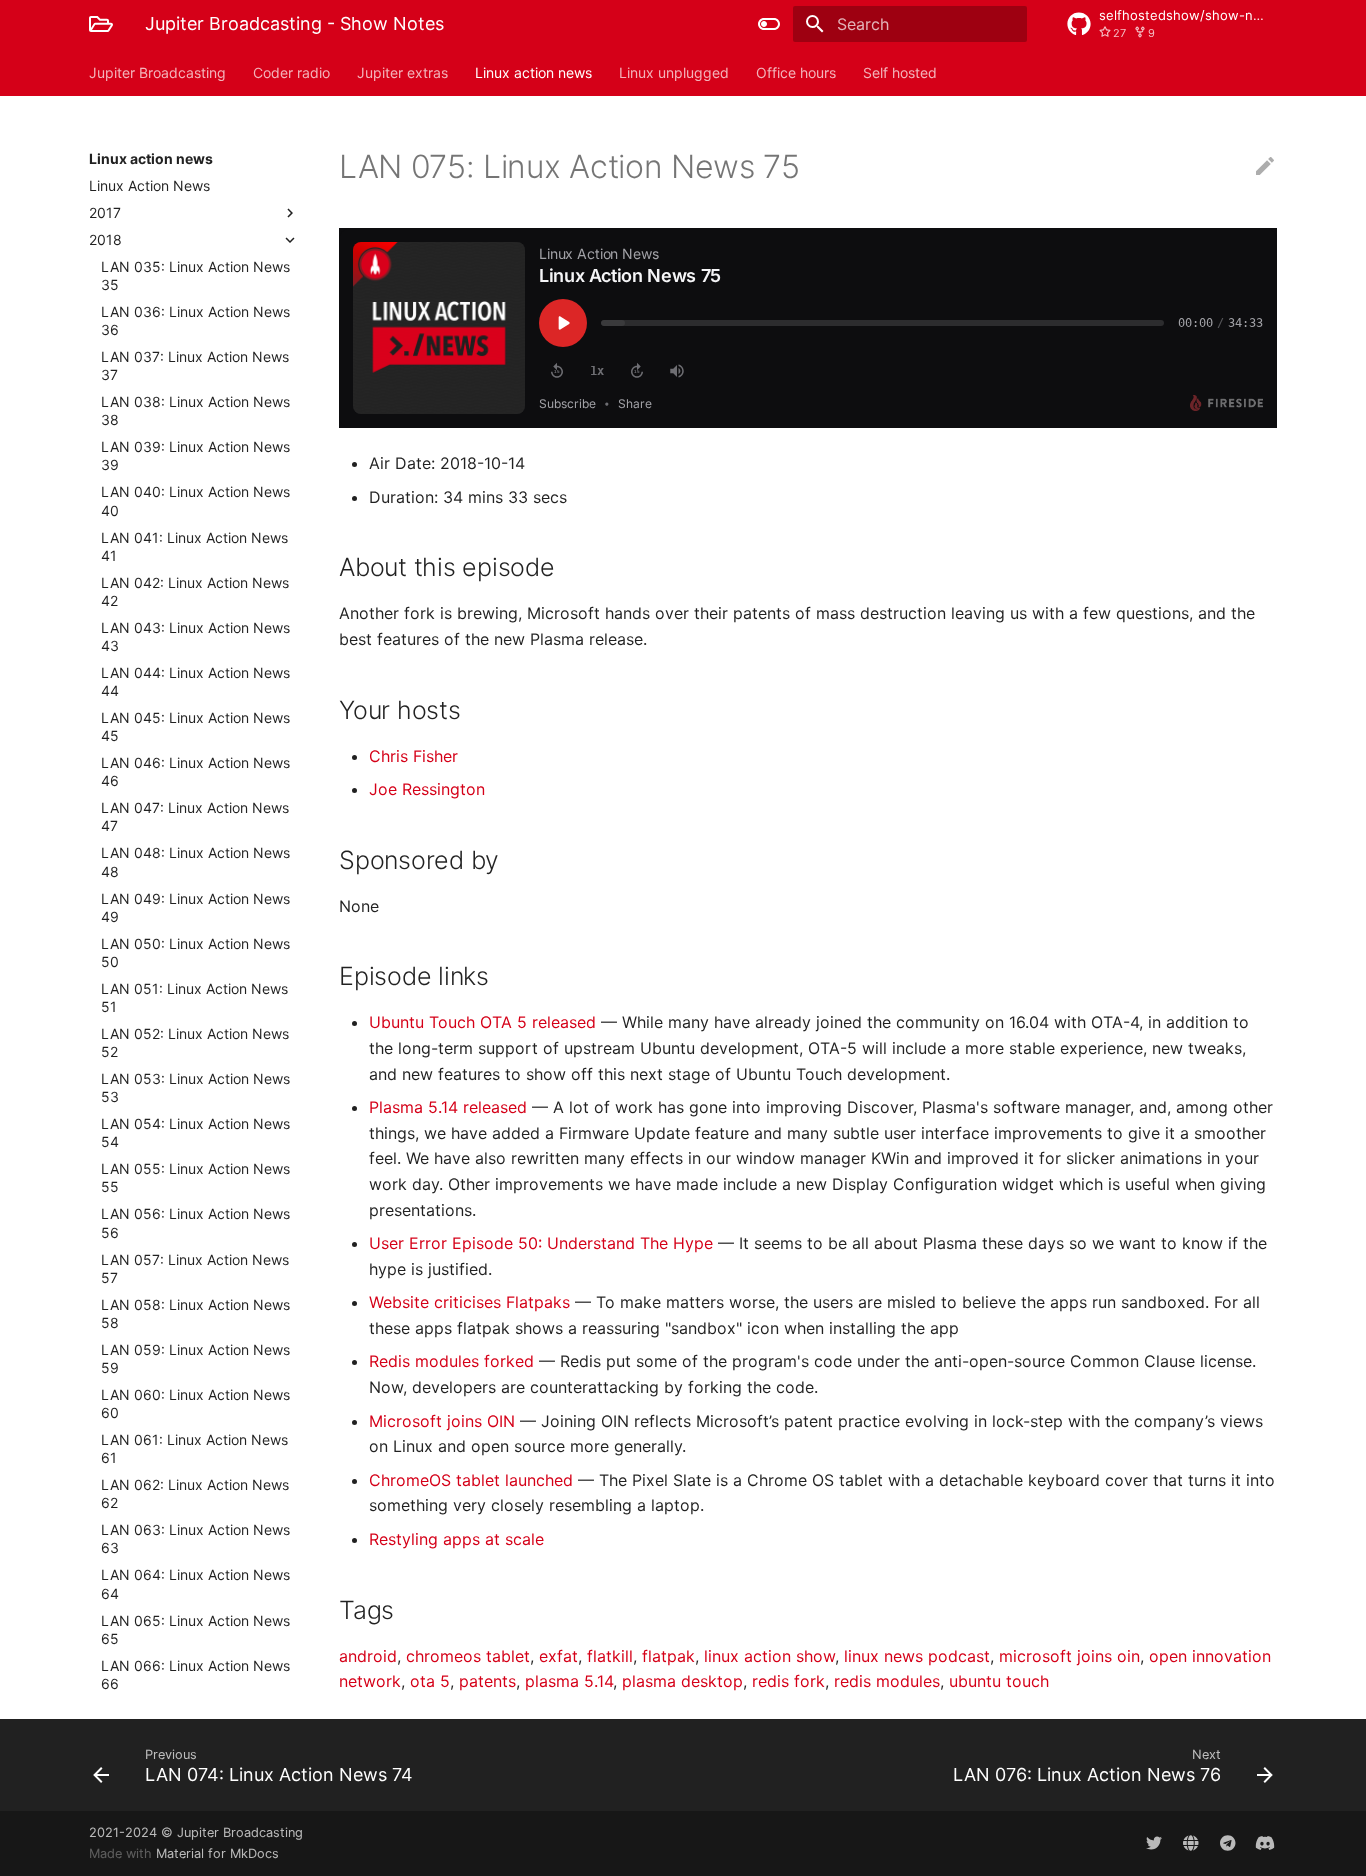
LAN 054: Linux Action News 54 (195, 1132)
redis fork (788, 1681)
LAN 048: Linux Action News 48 (195, 861)
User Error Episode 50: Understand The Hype (543, 1243)
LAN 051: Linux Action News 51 (194, 997)
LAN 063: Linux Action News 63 (195, 1538)
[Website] (1191, 1843)
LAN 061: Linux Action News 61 (194, 1448)
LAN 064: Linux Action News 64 (195, 1583)
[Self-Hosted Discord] (1265, 1843)
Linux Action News (149, 185)
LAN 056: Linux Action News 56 (195, 1222)
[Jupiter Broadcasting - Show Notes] (101, 24)
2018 (105, 239)
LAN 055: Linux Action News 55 (195, 1177)
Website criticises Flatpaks (472, 1302)
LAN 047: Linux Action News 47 (195, 816)
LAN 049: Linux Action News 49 (195, 907)
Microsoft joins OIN (444, 1421)
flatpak (668, 1656)
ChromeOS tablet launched (473, 1480)
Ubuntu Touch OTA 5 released (485, 1022)
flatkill (610, 1656)
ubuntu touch (999, 1681)
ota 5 (430, 1681)
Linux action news (533, 72)
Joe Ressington (427, 789)
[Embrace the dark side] (769, 24)
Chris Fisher (413, 756)
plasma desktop (682, 1681)
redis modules (887, 1681)
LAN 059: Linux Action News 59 (195, 1358)
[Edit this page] (1265, 167)
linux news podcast (917, 1656)
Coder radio (291, 72)
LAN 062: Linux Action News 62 (195, 1493)
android (368, 1656)
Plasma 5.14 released (450, 1107)
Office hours (796, 72)
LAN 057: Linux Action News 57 (195, 1268)
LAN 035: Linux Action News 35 (195, 275)
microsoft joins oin (1069, 1656)
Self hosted (900, 72)
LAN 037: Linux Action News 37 (195, 365)
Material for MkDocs (217, 1853)
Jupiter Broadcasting (157, 72)
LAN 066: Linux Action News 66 (195, 1674)
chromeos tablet (468, 1656)
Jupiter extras (402, 72)
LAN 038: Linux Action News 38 (195, 410)
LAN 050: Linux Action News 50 (195, 952)
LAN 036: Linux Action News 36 (195, 320)
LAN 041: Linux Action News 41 (194, 546)
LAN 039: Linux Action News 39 (195, 455)
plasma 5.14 (569, 1681)
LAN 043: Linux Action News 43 (195, 636)
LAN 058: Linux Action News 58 (195, 1313)
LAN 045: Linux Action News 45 (195, 726)
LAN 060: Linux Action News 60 (195, 1403)
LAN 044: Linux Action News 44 (195, 681)
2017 (105, 212)
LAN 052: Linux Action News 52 (195, 1042)
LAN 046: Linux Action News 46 (195, 771)
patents (487, 1681)
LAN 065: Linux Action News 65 (195, 1629)
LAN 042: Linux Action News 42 (195, 591)
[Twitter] (1154, 1843)
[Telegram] (1228, 1843)
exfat (558, 1656)
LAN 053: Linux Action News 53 (195, 1087)
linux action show (769, 1656)
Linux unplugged (674, 72)
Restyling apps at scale (456, 1539)
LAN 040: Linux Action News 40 (195, 500)
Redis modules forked (454, 1361)
